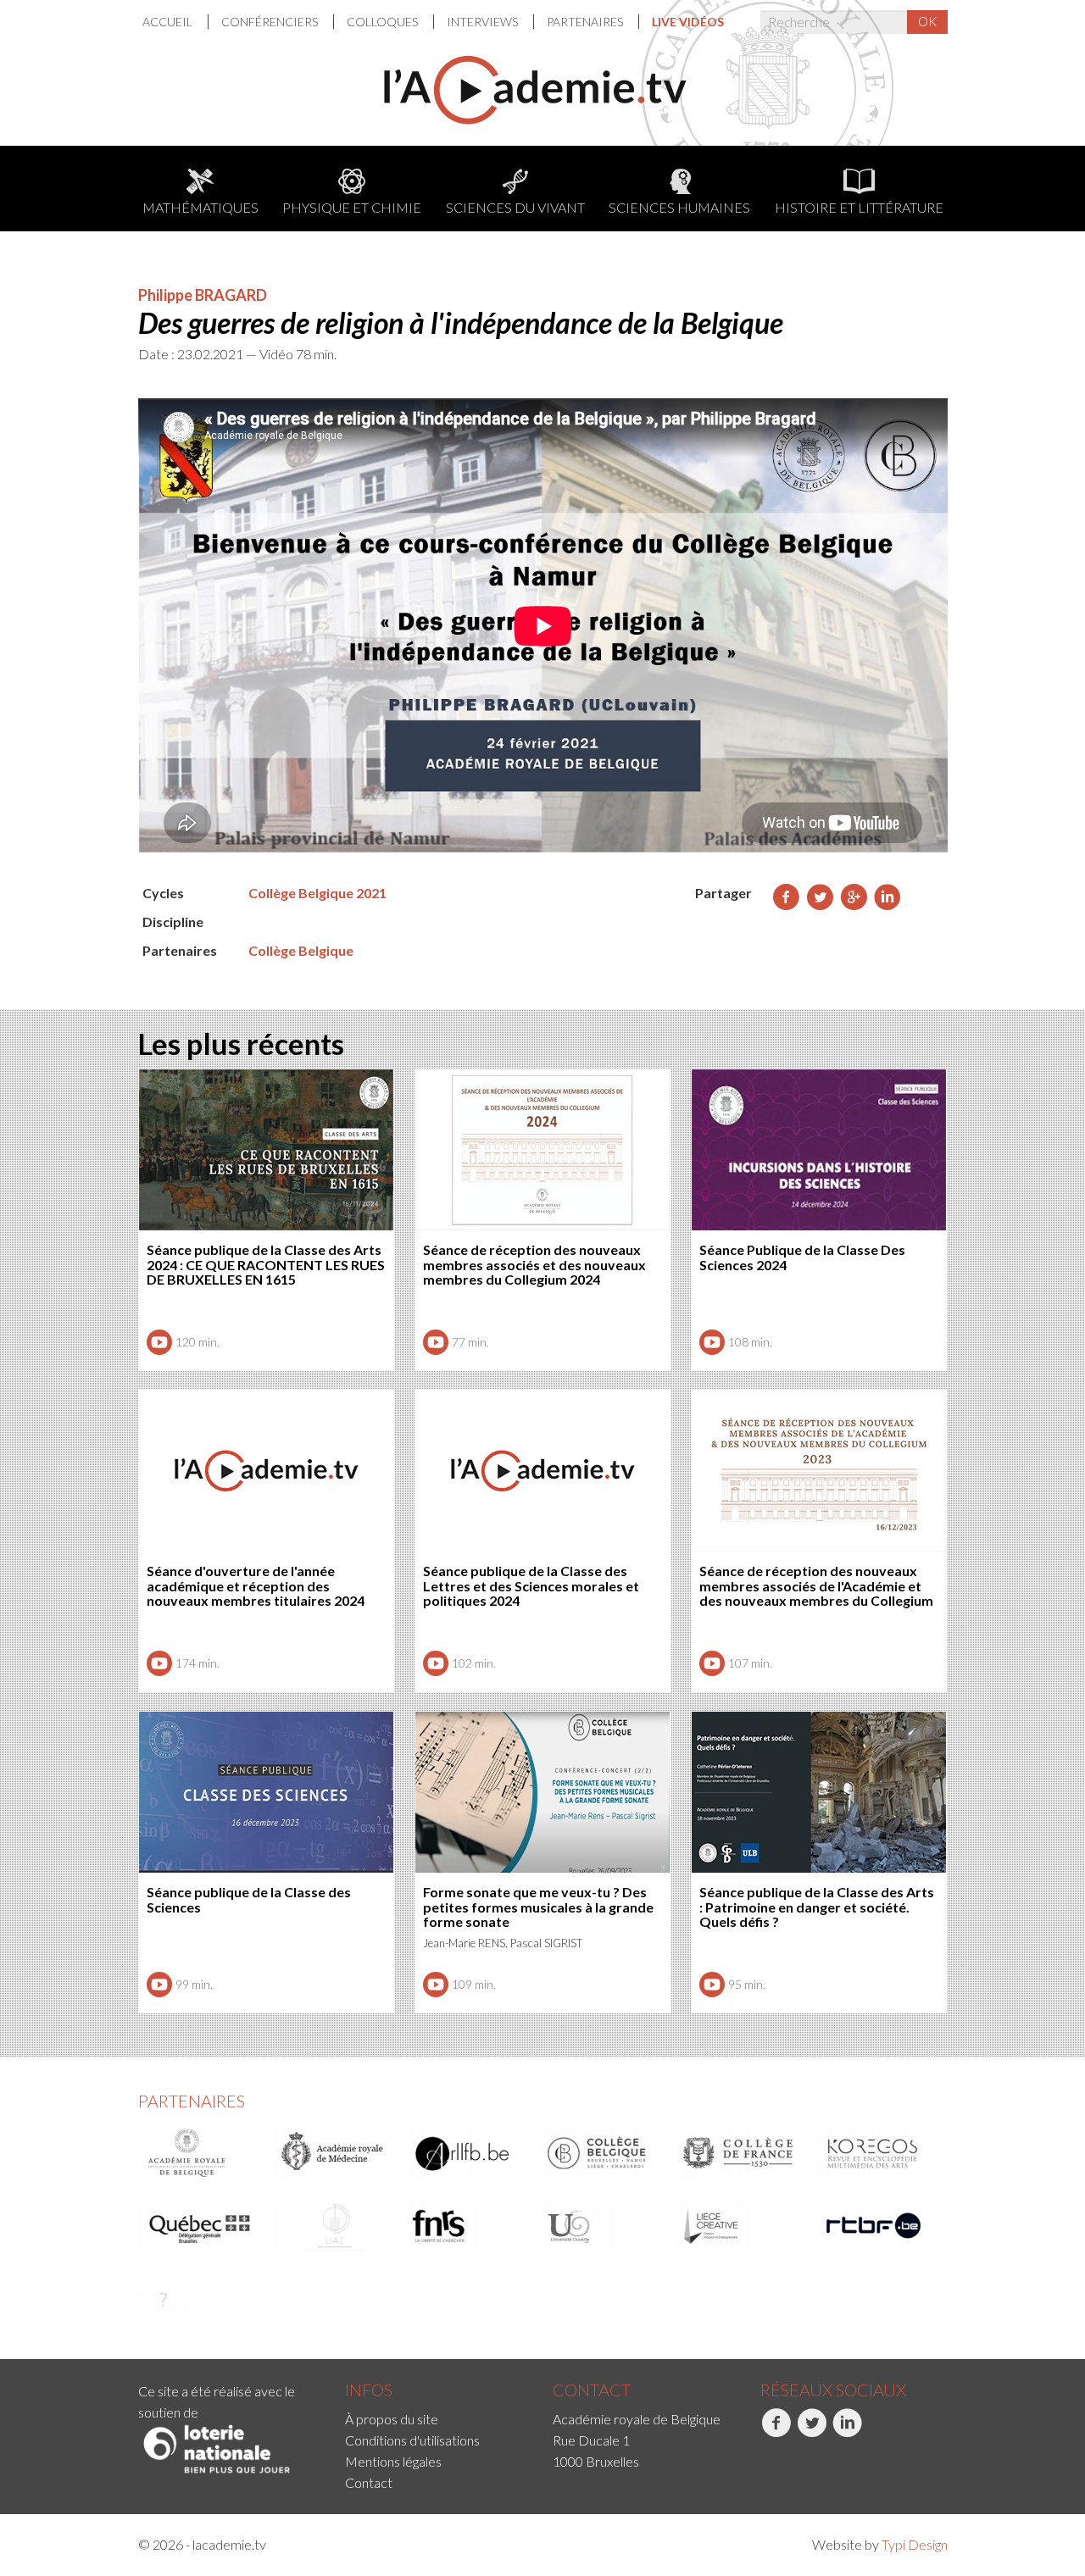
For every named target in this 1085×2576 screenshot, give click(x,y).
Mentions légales (393, 2461)
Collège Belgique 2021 (317, 893)
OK (927, 21)
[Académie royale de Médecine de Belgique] (335, 2153)
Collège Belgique (301, 950)
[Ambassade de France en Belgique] (164, 2299)
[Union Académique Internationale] (335, 2226)
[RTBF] (874, 2226)
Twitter (797, 2455)
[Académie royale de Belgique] (200, 2153)
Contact (369, 2482)
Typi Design (915, 2544)
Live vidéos (688, 22)
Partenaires (586, 22)
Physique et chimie (352, 207)
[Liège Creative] (739, 2226)
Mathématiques (200, 207)
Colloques (384, 22)
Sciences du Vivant (515, 207)
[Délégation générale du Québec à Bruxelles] (200, 2226)
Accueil (169, 22)
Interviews (484, 22)
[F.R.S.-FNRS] (470, 2226)
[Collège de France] (739, 2153)
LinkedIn (834, 2455)
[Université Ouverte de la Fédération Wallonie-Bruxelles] (604, 2226)
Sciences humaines (679, 207)
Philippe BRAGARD (203, 295)
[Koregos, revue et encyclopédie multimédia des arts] (874, 2153)
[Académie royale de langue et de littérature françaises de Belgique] (470, 2153)
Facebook (762, 2455)
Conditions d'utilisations (412, 2440)
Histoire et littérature (859, 207)
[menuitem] (175, 22)
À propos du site (392, 2419)
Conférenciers (271, 22)
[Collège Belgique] (604, 2153)
